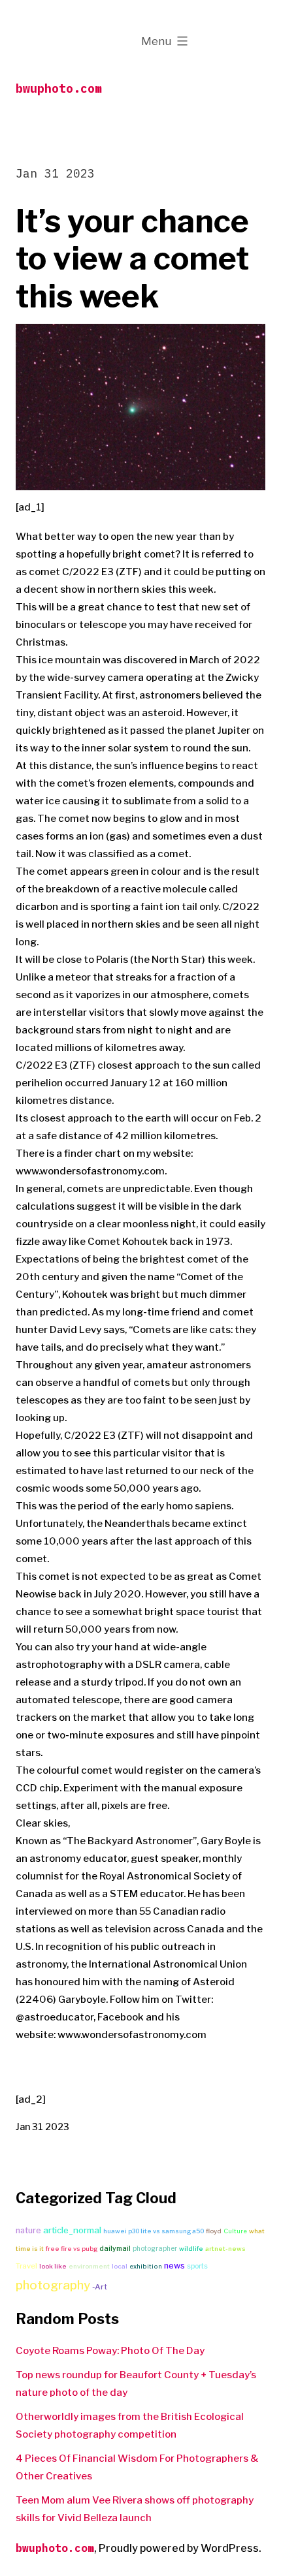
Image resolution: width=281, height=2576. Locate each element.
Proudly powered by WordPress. (180, 2548)
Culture (235, 2231)
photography (53, 2285)
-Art (100, 2287)
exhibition (146, 2266)
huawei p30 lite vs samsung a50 (154, 2231)
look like (53, 2266)
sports (197, 2266)
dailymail (115, 2249)
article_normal (72, 2230)
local (120, 2266)
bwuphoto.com (59, 88)
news (174, 2266)
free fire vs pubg (72, 2249)
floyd (214, 2231)
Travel (26, 2266)
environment (89, 2266)
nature (28, 2230)
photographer (155, 2248)
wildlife (191, 2249)
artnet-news (225, 2249)
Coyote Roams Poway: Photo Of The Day (110, 2351)
